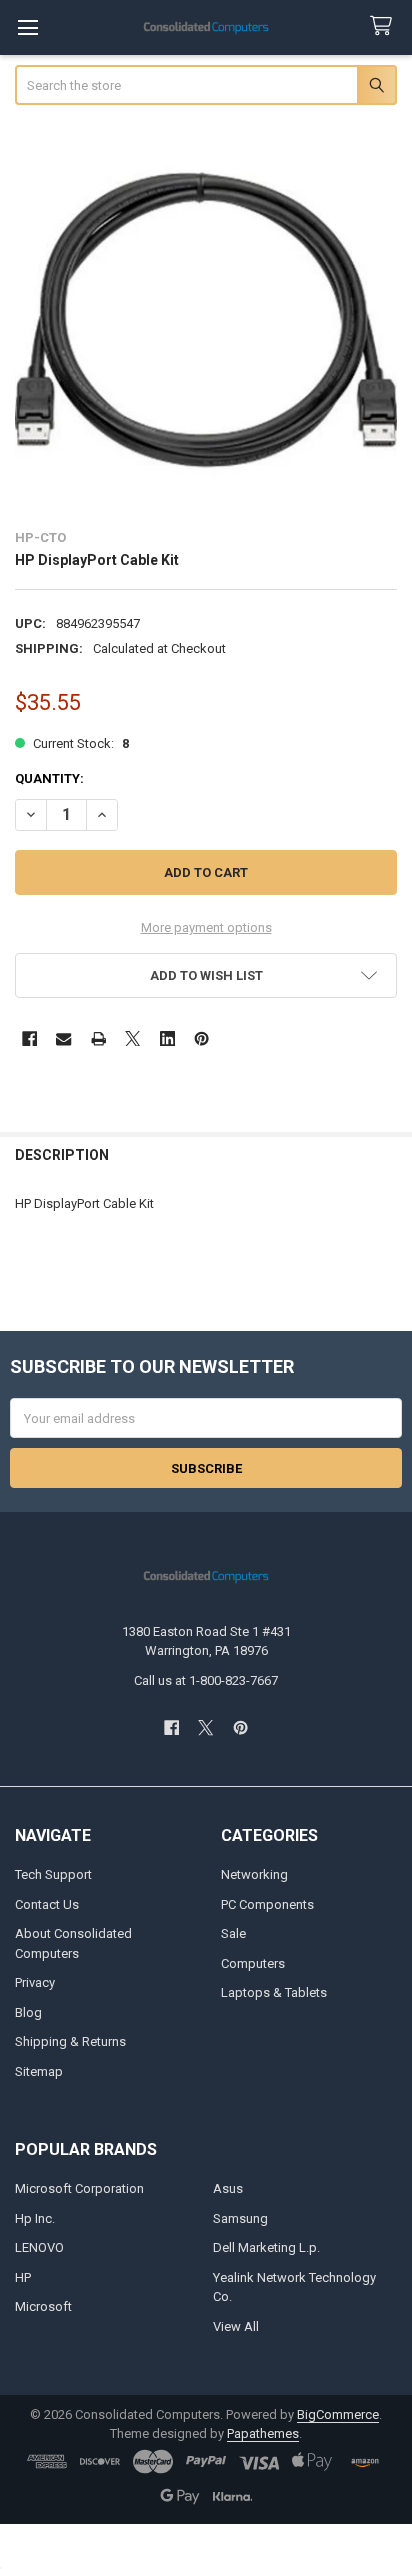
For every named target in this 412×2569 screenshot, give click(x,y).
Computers (253, 1963)
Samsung (240, 2218)
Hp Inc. (35, 2218)
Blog (28, 2012)
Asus (228, 2188)
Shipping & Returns (70, 2041)
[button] (206, 975)
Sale (233, 1933)
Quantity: (49, 778)
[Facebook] (29, 1038)
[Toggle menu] (27, 27)
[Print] (98, 1038)
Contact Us (47, 1904)
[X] (132, 1038)
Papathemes (263, 2433)
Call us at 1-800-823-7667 (206, 1680)
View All (236, 2326)
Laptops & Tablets (274, 1992)
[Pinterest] (201, 1038)
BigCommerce (338, 2414)
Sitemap (39, 2071)
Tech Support (53, 1874)
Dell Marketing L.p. (266, 2247)
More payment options (206, 927)
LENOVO (39, 2247)
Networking (254, 1874)
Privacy (35, 1982)
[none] (206, 319)
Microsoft (43, 2306)
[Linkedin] (167, 1038)
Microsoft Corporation (79, 2188)
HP (23, 2277)
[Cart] (385, 26)
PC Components (267, 1904)
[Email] (63, 1038)
